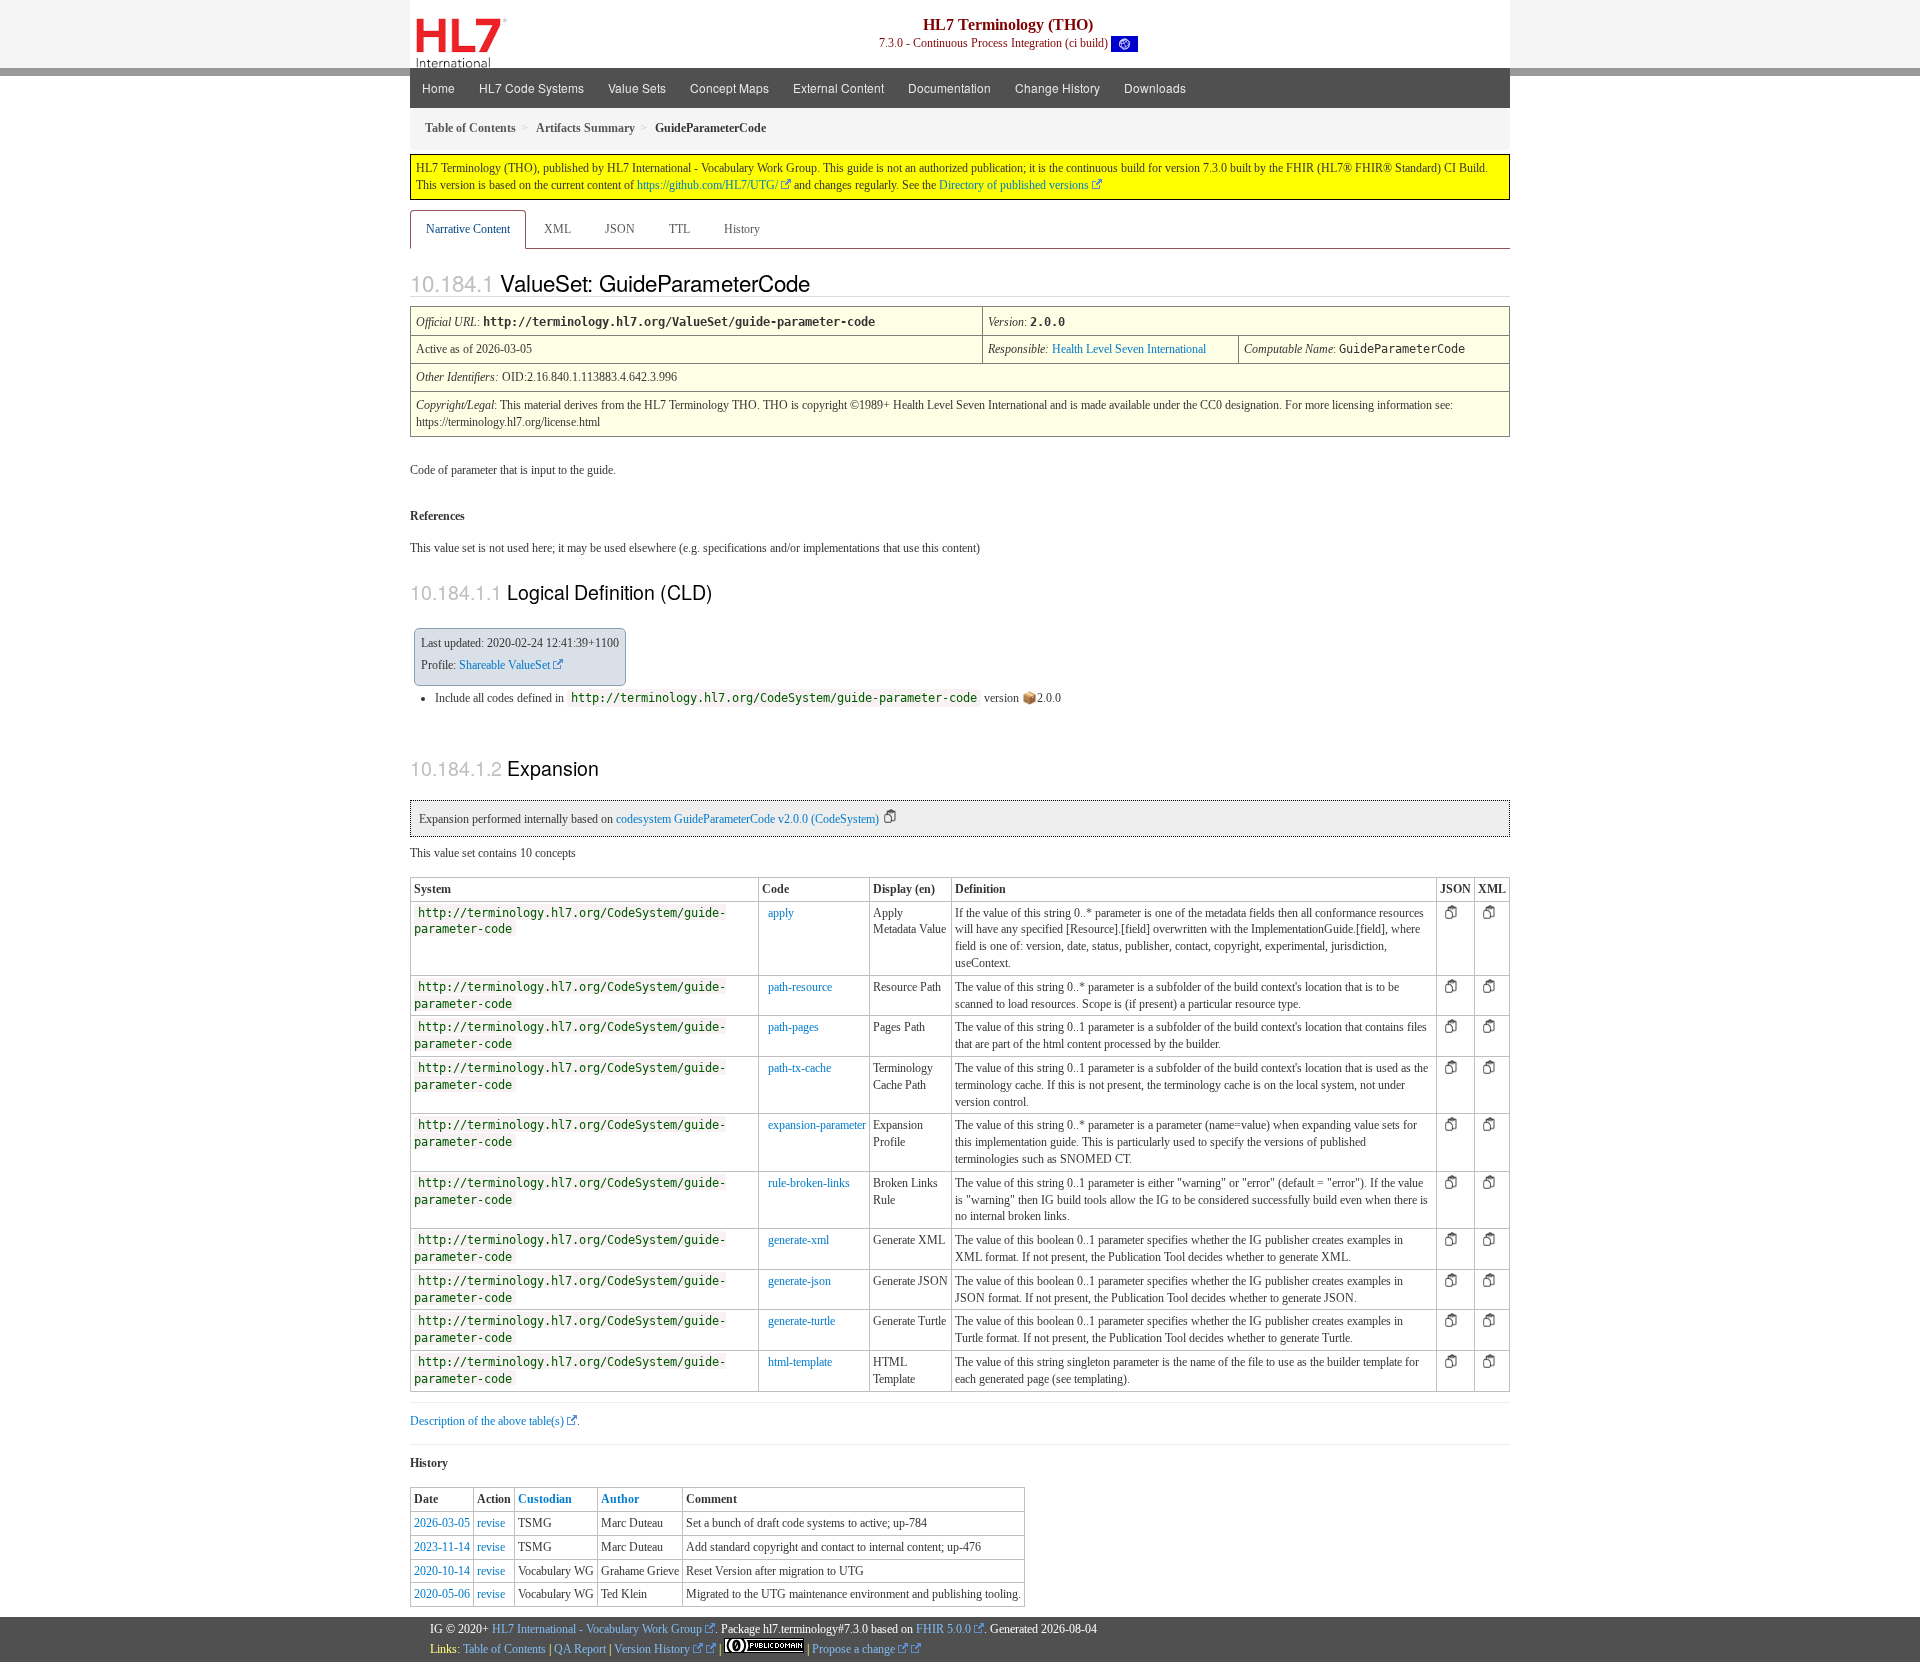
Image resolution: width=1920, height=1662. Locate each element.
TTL (679, 229)
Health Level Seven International (1129, 349)
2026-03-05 (442, 1523)
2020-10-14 (442, 1571)
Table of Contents (504, 1649)
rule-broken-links (809, 1183)
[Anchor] (827, 282)
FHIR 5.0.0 (943, 1629)
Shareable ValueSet (504, 665)
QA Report (580, 1649)
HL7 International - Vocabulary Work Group (597, 1629)
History (742, 229)
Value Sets (637, 87)
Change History (1057, 87)
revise (491, 1523)
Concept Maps (729, 87)
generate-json (799, 1281)
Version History (653, 1649)
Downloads (1155, 87)
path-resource (800, 987)
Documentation (949, 87)
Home (438, 87)
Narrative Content (468, 229)
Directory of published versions (1014, 185)
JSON (620, 229)
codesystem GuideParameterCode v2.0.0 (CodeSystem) (747, 819)
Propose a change (855, 1649)
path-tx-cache (799, 1068)
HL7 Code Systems (531, 87)
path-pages (793, 1027)
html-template (800, 1362)
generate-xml (798, 1240)
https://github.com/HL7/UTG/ (707, 185)
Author (620, 1499)
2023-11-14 (442, 1547)
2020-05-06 (442, 1594)
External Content (838, 87)
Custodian (545, 1499)
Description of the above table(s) (487, 1421)
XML (557, 229)
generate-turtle (801, 1321)
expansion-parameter (817, 1125)
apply (781, 913)
